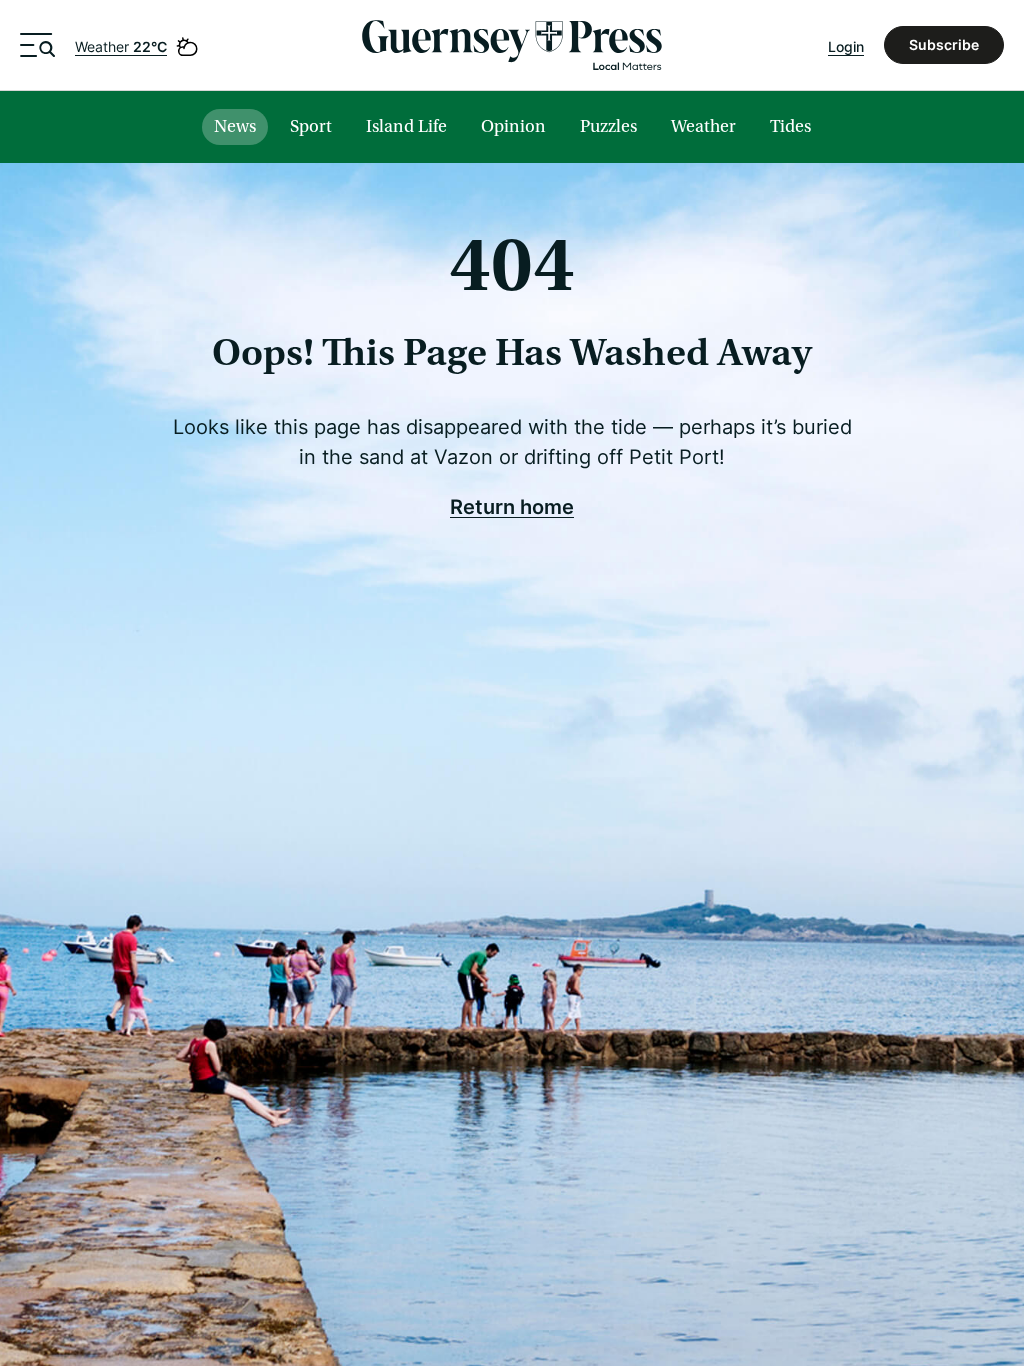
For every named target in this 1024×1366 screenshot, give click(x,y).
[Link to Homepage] (512, 45)
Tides (790, 126)
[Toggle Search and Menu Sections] (37, 45)
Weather (121, 46)
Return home (512, 506)
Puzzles (608, 126)
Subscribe (944, 44)
